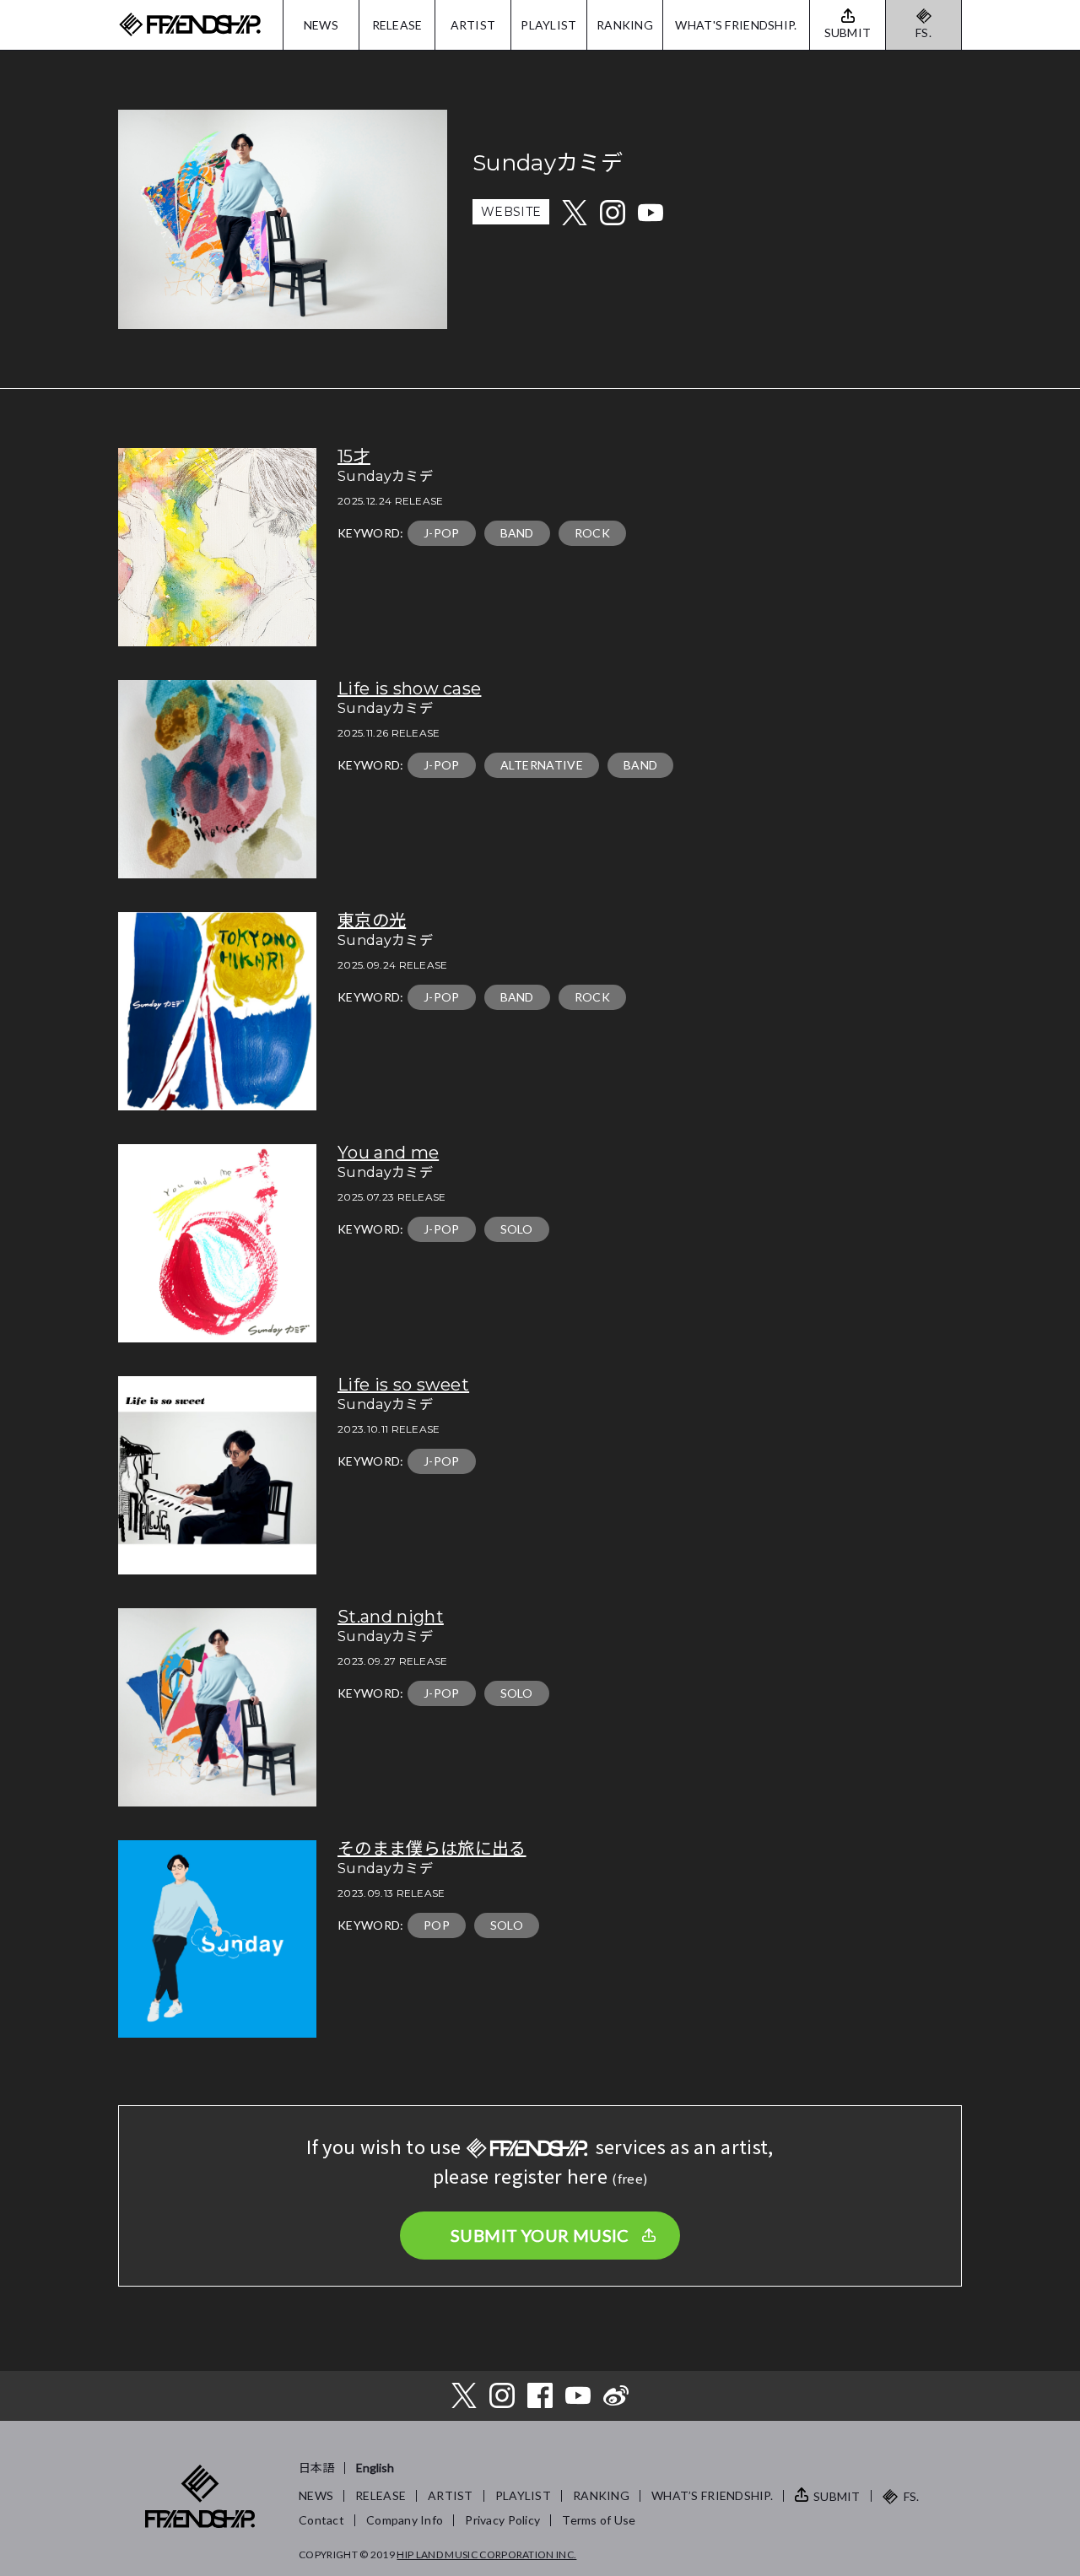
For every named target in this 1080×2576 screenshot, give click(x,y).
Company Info (405, 2520)
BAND (517, 533)
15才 (354, 456)
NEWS (321, 25)
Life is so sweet (403, 1385)
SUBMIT (837, 2496)
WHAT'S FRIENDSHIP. (736, 25)
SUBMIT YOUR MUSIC (540, 2235)
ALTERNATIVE (542, 765)
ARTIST (473, 25)
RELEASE (397, 25)
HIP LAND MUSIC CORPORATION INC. (486, 2554)
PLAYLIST (548, 25)
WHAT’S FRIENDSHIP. (712, 2495)
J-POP (442, 533)
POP (437, 1925)
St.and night (391, 1617)
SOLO (517, 1229)
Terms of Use (599, 2520)
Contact (321, 2520)
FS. (923, 32)
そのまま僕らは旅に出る (432, 1849)
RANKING (625, 25)
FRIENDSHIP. (190, 25)
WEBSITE (511, 212)
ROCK (592, 533)
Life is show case (409, 689)
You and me (388, 1153)
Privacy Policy (502, 2520)
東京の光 (372, 921)
